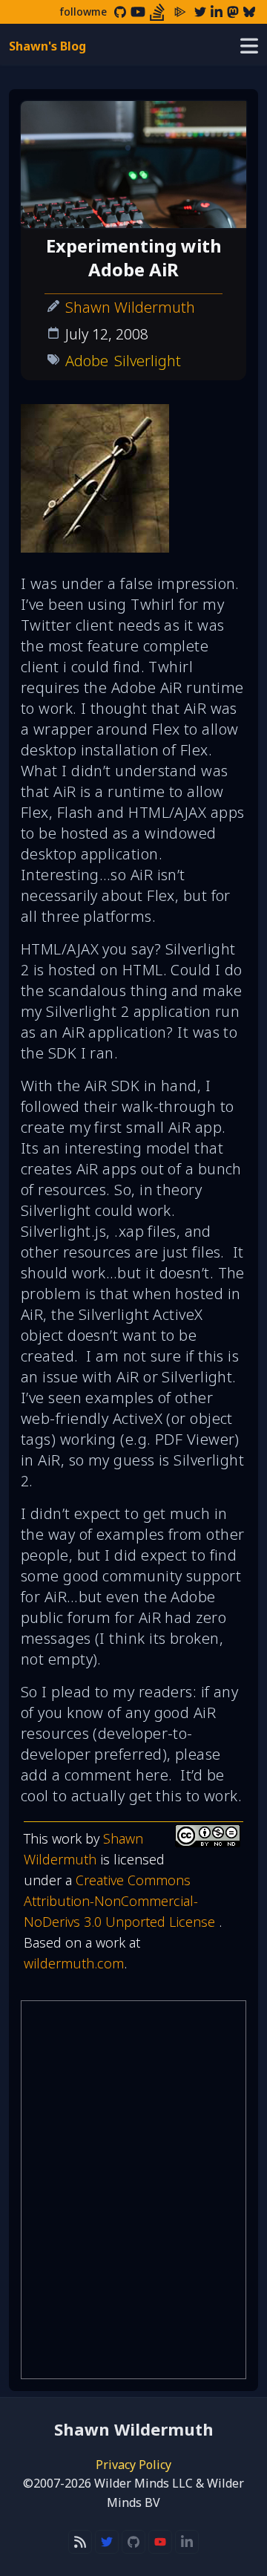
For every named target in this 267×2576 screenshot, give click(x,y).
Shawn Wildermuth (130, 307)
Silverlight (148, 361)
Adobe (87, 361)
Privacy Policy (133, 2465)
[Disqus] (133, 2190)
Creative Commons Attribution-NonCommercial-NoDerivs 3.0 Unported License (121, 1901)
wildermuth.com (74, 1963)
